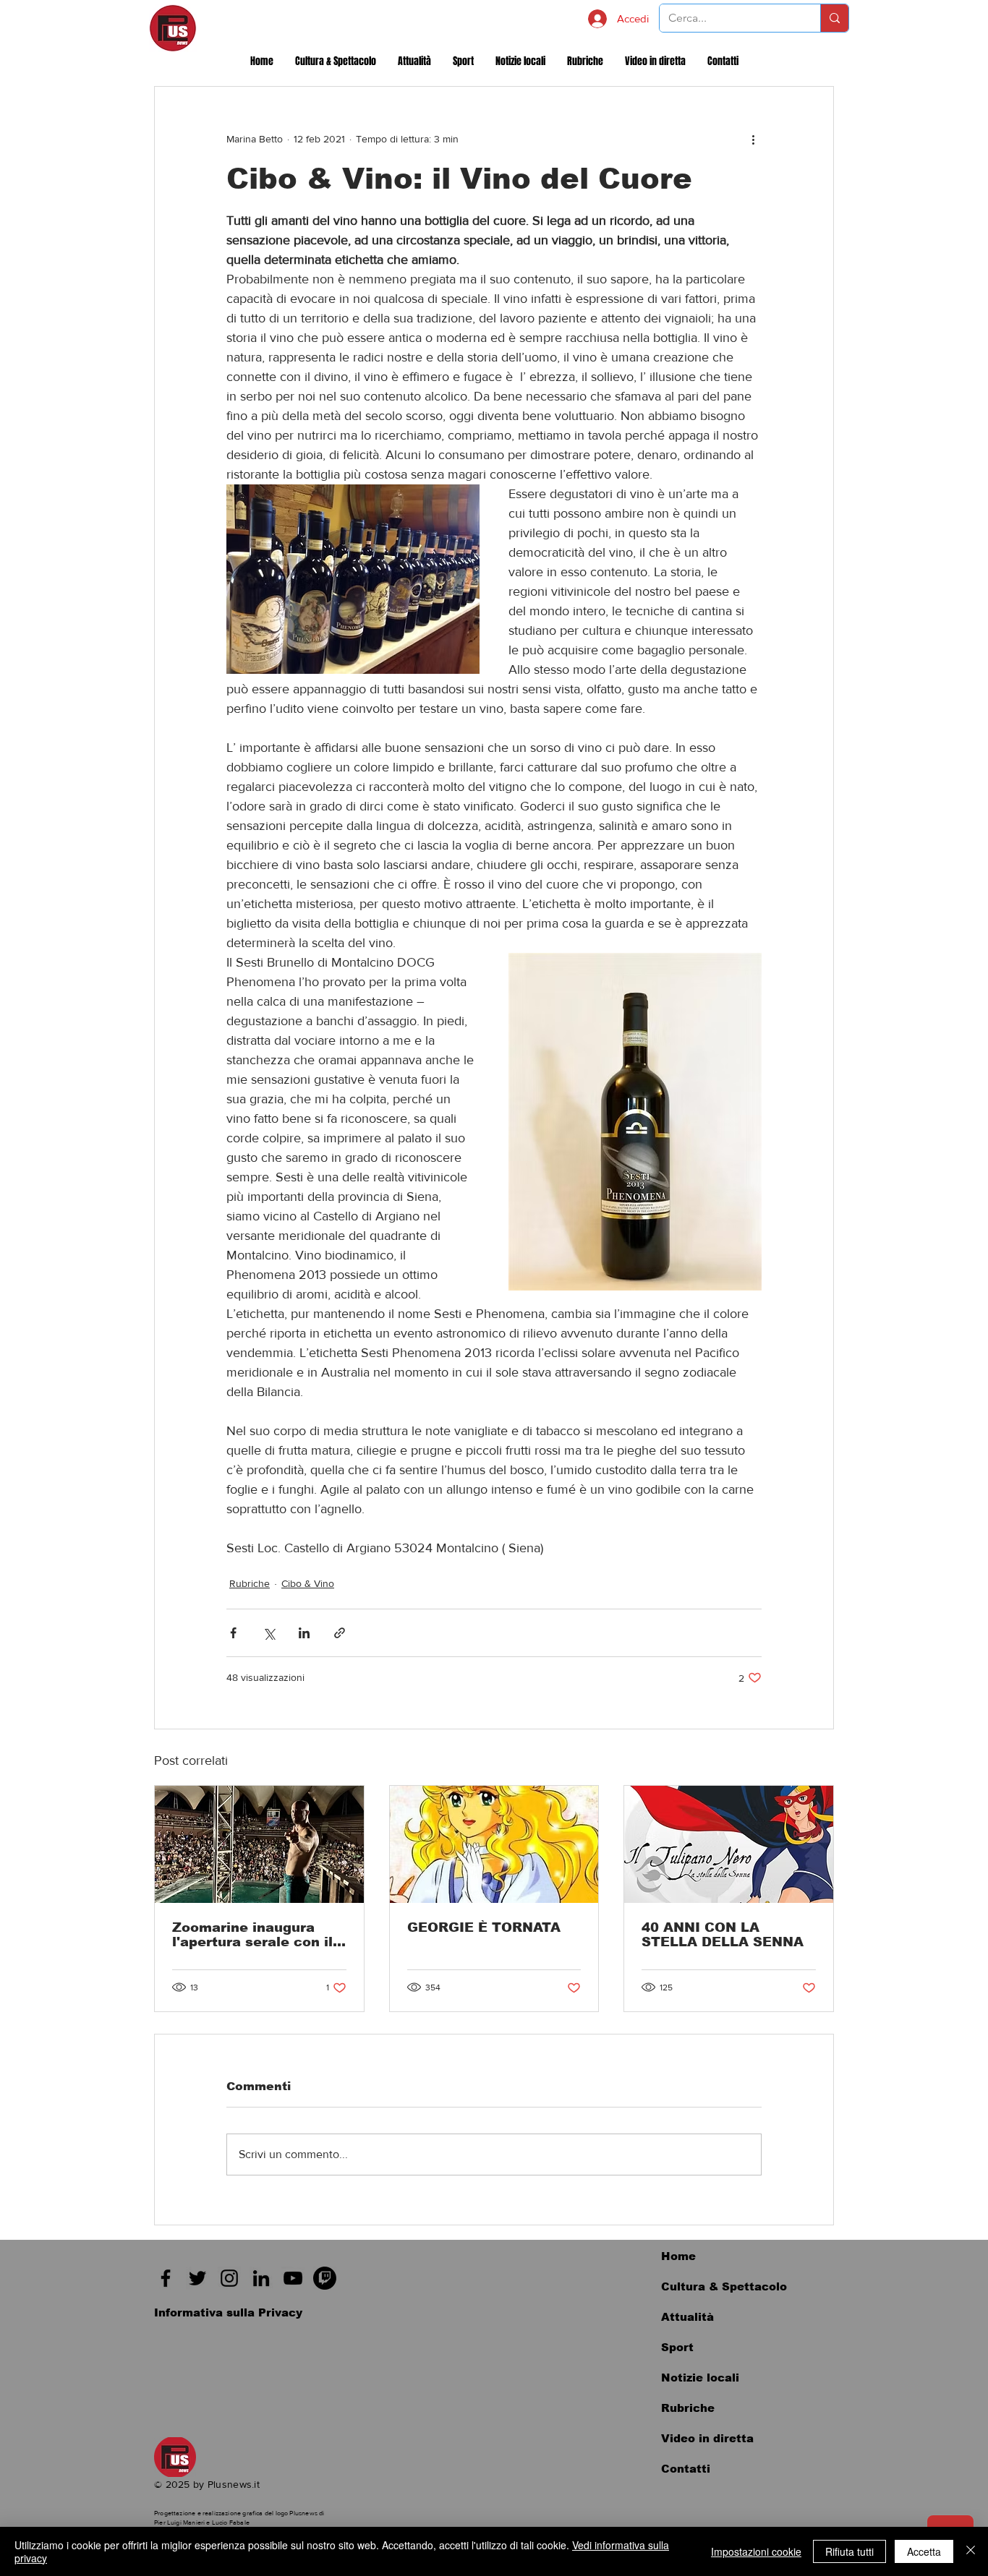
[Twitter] (197, 2278)
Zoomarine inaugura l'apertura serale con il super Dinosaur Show (252, 1935)
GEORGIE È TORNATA (484, 1927)
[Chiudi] (971, 2551)
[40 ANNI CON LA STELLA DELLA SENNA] (729, 1844)
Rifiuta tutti (849, 2551)
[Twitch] (325, 2278)
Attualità (687, 2317)
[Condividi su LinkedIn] (304, 1633)
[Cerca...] (834, 18)
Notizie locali (700, 2378)
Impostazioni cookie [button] (756, 2551)
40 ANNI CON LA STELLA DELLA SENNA (723, 1935)
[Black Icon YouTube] (293, 2278)
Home (678, 2256)
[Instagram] (229, 2278)
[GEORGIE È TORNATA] (494, 1844)
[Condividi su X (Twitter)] (269, 1633)
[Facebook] (166, 2278)
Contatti (686, 2469)
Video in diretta (707, 2438)
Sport (677, 2347)
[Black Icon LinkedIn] (261, 2278)
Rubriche (250, 1583)
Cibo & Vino (308, 1583)
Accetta (924, 2551)
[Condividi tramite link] (340, 1633)
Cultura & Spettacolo (724, 2286)
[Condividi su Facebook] (233, 1633)
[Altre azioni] (753, 139)
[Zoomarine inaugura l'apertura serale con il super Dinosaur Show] (259, 1844)
